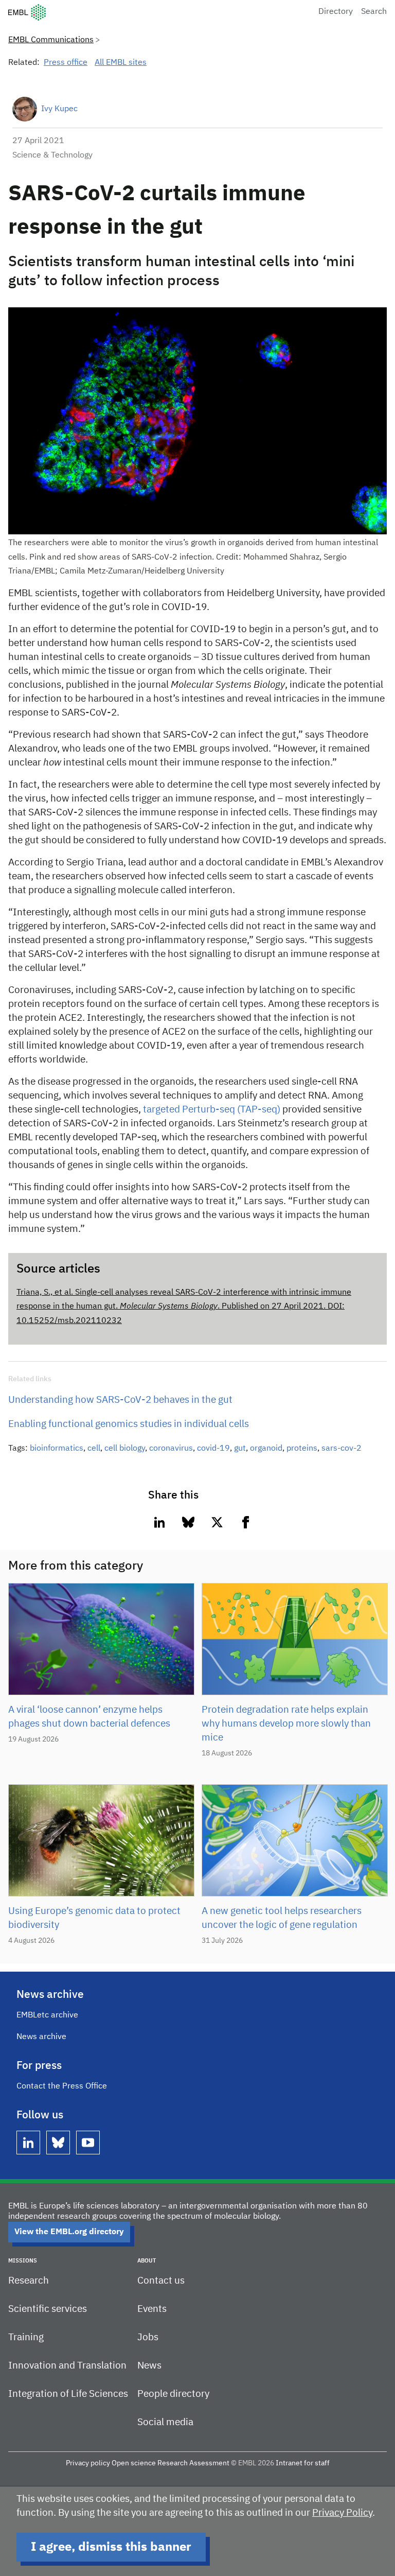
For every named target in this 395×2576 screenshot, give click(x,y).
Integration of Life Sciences (68, 2394)
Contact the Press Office (62, 2086)
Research (29, 2281)
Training (26, 2337)
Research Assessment (193, 2463)
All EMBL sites (121, 63)
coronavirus (171, 1449)
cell (94, 1449)
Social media (165, 2422)
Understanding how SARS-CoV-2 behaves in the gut (120, 1400)
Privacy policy (88, 2463)
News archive (41, 2037)
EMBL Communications (51, 40)
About (147, 2261)
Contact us (161, 2281)
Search (374, 12)
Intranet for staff (303, 2463)
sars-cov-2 (342, 1449)
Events (152, 2309)
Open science (134, 2463)
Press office (66, 63)
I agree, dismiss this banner (111, 2547)
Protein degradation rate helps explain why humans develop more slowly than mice (286, 1724)
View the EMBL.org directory (69, 2232)
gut (240, 1449)
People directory (173, 2394)
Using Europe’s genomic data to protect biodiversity (94, 1918)
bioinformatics (57, 1449)
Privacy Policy (342, 2513)
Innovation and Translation (67, 2366)
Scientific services (48, 2309)
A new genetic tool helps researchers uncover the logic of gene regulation (282, 1918)
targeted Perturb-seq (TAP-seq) (212, 1110)
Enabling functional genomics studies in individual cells (129, 1424)
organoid (266, 1449)
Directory (336, 12)
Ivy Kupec (59, 109)
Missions (23, 2261)
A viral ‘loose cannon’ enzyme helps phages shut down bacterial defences (89, 1717)
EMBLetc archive (47, 2015)
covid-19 (213, 1449)
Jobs (148, 2337)
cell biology (125, 1449)
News (149, 2366)
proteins (302, 1449)
